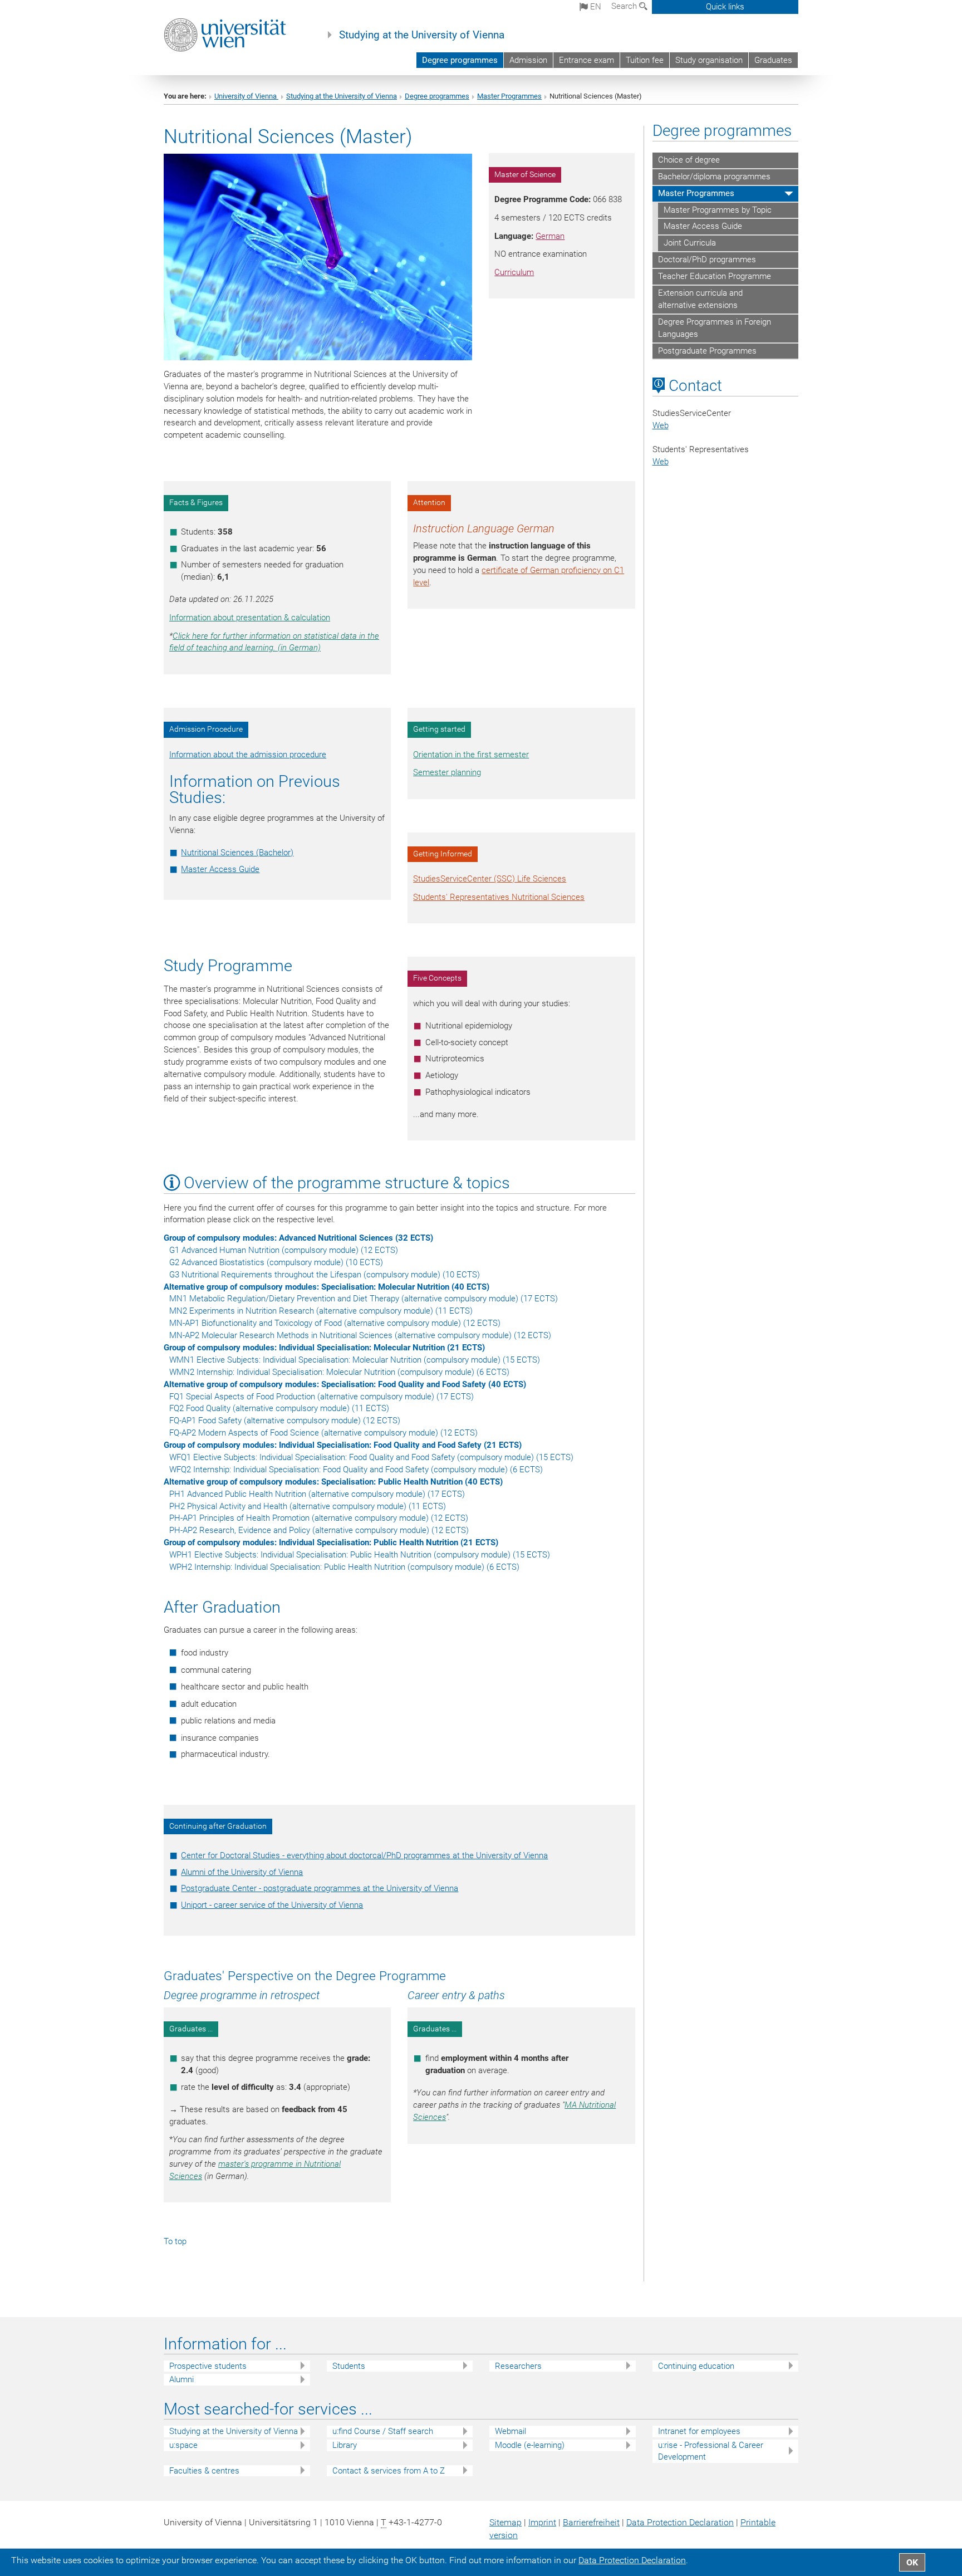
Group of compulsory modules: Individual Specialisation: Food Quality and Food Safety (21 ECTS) (343, 1445)
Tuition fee (645, 60)
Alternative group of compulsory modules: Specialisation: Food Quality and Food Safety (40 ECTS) (345, 1384)
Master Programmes (509, 96)
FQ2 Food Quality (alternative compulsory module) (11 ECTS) (279, 1408)
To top (175, 2241)
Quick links (725, 7)
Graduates (773, 60)
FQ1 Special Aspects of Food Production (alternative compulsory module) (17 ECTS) (322, 1397)
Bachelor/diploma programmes (714, 177)
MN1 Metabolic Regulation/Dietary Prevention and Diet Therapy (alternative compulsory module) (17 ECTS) (364, 1299)
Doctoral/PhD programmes (707, 259)
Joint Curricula (690, 243)
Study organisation (709, 60)
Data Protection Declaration (680, 2522)
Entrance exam (586, 60)
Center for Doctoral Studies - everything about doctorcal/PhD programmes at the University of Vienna (364, 1855)
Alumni (181, 2379)
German (550, 236)
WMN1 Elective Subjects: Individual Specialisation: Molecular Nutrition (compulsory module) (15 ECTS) (355, 1360)
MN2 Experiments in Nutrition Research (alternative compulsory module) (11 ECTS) (321, 1311)
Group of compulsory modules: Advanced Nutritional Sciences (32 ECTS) (298, 1238)
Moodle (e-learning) (530, 2445)
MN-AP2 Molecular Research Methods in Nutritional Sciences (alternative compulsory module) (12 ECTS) (360, 1335)
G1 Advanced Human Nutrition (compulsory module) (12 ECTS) (284, 1250)
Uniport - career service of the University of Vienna (272, 1905)
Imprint (542, 2522)
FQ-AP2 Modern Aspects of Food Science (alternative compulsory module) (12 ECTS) (323, 1433)
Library (345, 2445)
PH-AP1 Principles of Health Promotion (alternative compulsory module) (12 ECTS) (319, 1518)
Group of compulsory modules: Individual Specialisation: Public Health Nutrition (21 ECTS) (331, 1542)
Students (349, 2366)
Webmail (511, 2431)
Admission (528, 60)
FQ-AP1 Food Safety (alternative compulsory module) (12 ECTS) (285, 1421)
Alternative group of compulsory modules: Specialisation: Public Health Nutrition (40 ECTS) (333, 1482)
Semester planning (447, 772)
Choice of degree (689, 160)
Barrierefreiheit (591, 2522)
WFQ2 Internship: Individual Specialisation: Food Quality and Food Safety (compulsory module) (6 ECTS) (356, 1470)
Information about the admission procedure (248, 755)
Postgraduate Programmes (707, 351)
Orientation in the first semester (471, 755)
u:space (183, 2445)
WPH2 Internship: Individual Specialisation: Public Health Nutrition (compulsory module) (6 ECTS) (344, 1567)
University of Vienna (246, 96)
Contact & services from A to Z (389, 2471)
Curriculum (514, 272)
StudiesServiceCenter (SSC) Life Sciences (490, 879)
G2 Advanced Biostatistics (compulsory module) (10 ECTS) (276, 1262)
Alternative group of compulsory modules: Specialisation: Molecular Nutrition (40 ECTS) (327, 1287)
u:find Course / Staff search (383, 2431)
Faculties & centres (204, 2471)
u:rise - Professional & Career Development (711, 2451)
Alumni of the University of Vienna (242, 1872)
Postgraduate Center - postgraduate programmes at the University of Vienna (320, 1888)
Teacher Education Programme (715, 276)
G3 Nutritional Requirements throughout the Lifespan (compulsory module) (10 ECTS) (325, 1275)
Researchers (518, 2366)
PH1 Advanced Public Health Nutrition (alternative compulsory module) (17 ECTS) (317, 1494)
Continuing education (696, 2366)
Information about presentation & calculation (250, 618)
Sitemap (505, 2522)
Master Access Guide (220, 869)
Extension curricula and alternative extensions (700, 299)
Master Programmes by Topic (718, 210)
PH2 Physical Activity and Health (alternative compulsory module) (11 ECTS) (308, 1506)
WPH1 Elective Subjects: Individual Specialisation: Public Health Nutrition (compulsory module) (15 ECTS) (360, 1555)
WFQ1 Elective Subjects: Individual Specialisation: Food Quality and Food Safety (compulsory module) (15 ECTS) (371, 1457)
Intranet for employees (699, 2431)
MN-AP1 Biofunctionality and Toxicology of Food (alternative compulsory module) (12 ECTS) (335, 1323)
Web (661, 425)
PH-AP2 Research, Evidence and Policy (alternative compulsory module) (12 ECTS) (319, 1530)
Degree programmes (460, 60)
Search (625, 6)
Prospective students (208, 2366)
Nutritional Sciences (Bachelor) (237, 853)
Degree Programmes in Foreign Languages (715, 328)
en (595, 7)
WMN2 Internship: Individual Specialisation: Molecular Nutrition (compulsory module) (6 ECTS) (339, 1372)
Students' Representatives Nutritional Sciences (499, 897)
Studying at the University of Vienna (422, 35)
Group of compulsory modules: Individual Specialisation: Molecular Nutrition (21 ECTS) (324, 1348)
